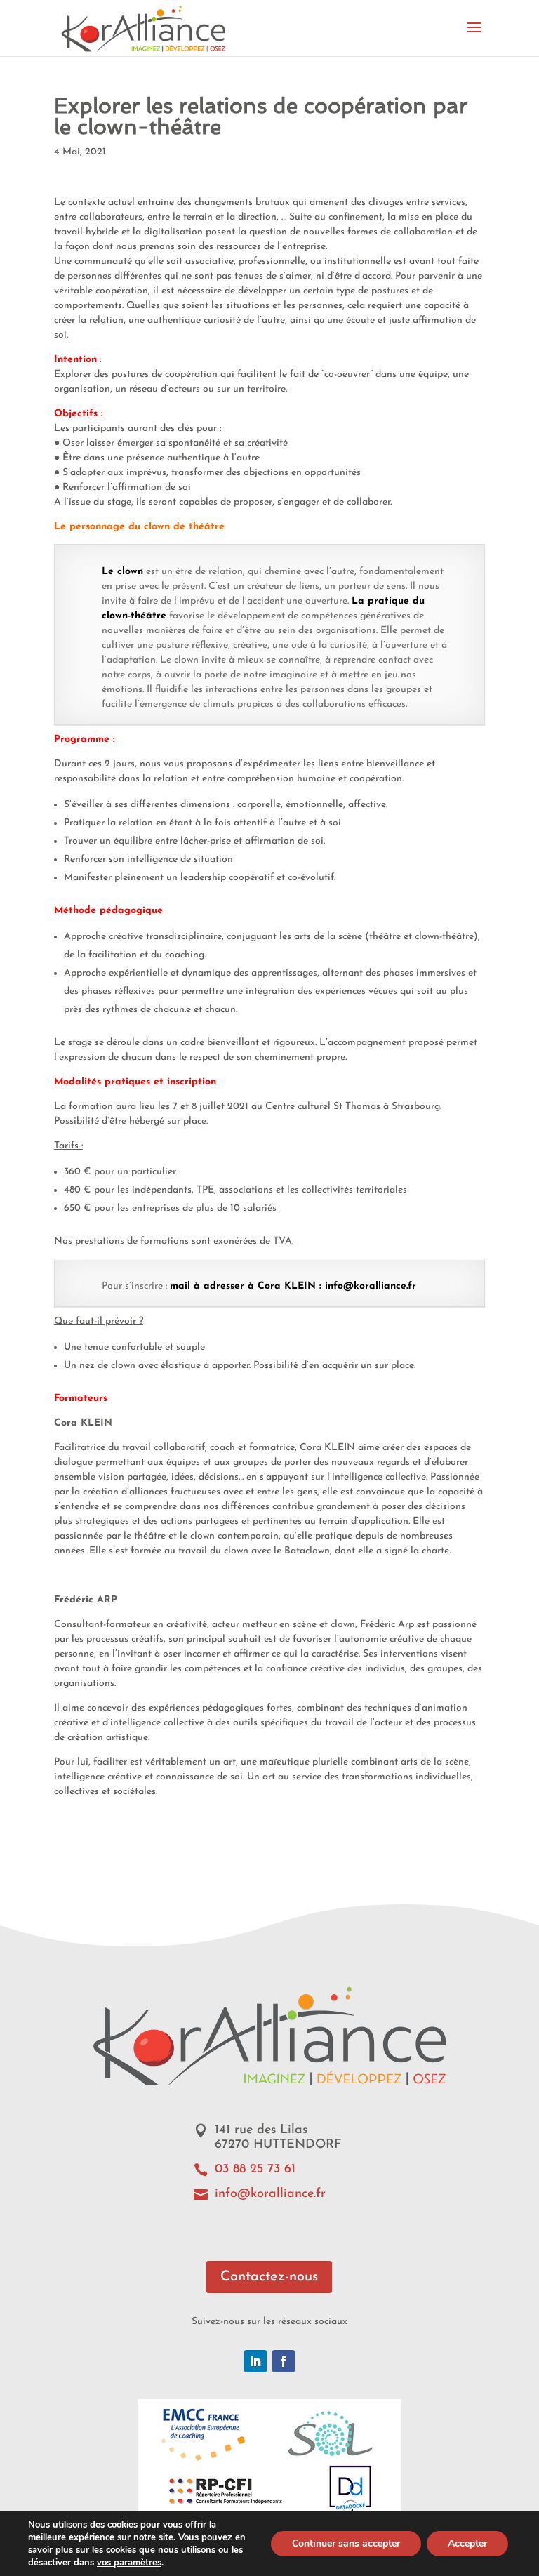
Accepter (467, 2543)
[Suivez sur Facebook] (284, 2361)
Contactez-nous (269, 2277)
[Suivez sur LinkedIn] (255, 2361)
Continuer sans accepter (346, 2543)
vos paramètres (129, 2563)
